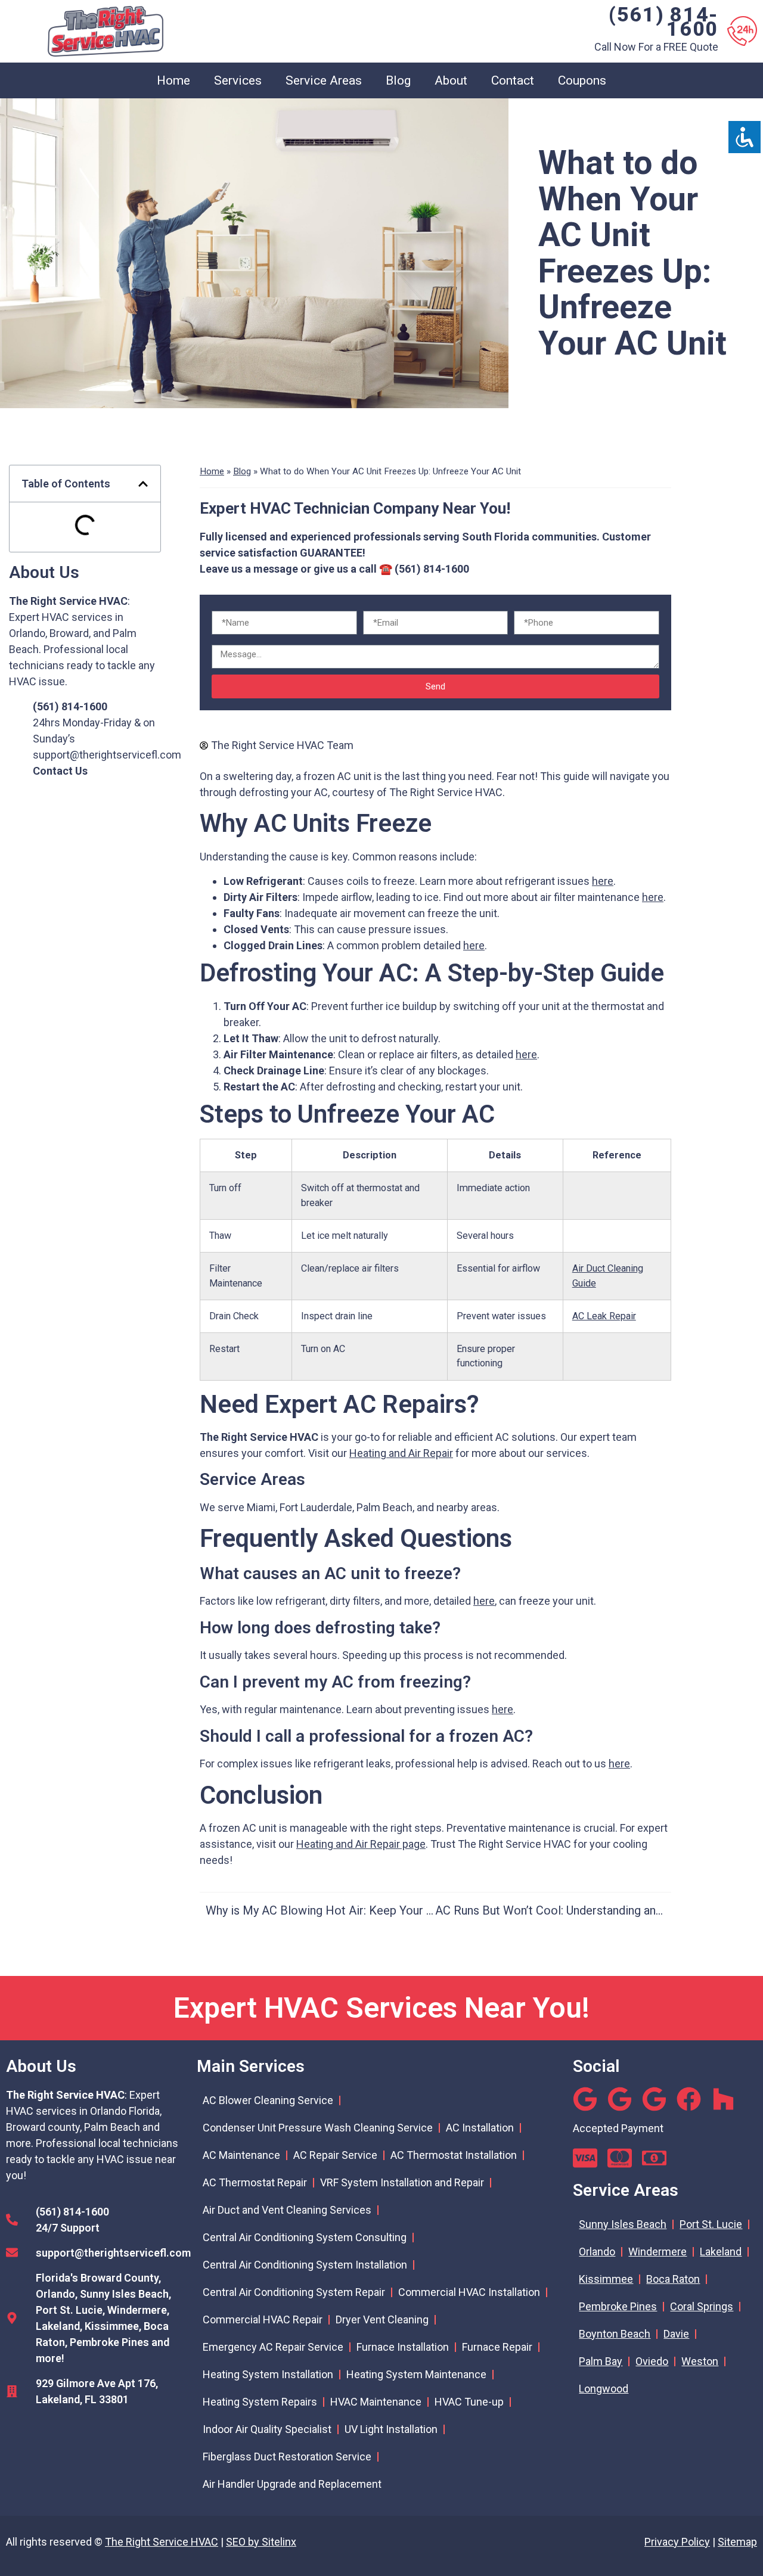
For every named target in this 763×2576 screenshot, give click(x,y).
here (603, 881)
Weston (700, 2361)
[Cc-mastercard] (620, 2158)
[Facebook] (689, 2099)
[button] (143, 484)
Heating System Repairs (260, 2402)
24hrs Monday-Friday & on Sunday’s (94, 723)
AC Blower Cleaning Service (268, 2100)
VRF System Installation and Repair (402, 2182)
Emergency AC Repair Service (273, 2347)
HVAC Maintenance (376, 2402)
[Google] (585, 2099)
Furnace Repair (497, 2347)
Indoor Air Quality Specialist (267, 2429)
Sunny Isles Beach (623, 2224)
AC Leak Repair (604, 1316)
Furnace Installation (403, 2347)
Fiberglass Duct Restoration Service (287, 2457)
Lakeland (721, 2252)
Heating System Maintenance (416, 2374)
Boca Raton (673, 2279)
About (451, 80)
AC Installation (480, 2128)
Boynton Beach (615, 2334)
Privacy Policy (677, 2542)
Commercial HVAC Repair (263, 2319)
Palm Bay (601, 2361)
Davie (676, 2334)
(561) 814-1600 (663, 21)
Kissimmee (606, 2279)
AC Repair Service (335, 2155)
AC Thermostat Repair (255, 2182)
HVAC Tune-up (469, 2402)
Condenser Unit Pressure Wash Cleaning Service (318, 2128)
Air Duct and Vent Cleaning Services (287, 2210)
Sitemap (737, 2542)
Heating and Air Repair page (361, 1844)
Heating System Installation (268, 2374)
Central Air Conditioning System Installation (305, 2265)
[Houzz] (723, 2099)
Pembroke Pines (618, 2306)
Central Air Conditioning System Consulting (305, 2237)
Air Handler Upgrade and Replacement (292, 2484)
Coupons (582, 80)
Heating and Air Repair (401, 1453)
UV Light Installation (391, 2429)
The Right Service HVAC (162, 2542)
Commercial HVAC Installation (469, 2292)
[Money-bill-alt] (654, 2158)
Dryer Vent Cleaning (382, 2319)
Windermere (657, 2252)
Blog (398, 80)
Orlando (597, 2252)
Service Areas (324, 80)
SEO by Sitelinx (261, 2542)
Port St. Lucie (711, 2224)
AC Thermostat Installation (454, 2155)
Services (238, 80)
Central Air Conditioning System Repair (294, 2292)
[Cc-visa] (585, 2158)
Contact (513, 80)
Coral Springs (702, 2306)
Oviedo (652, 2361)
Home (173, 80)
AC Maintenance (241, 2155)
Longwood (604, 2389)
